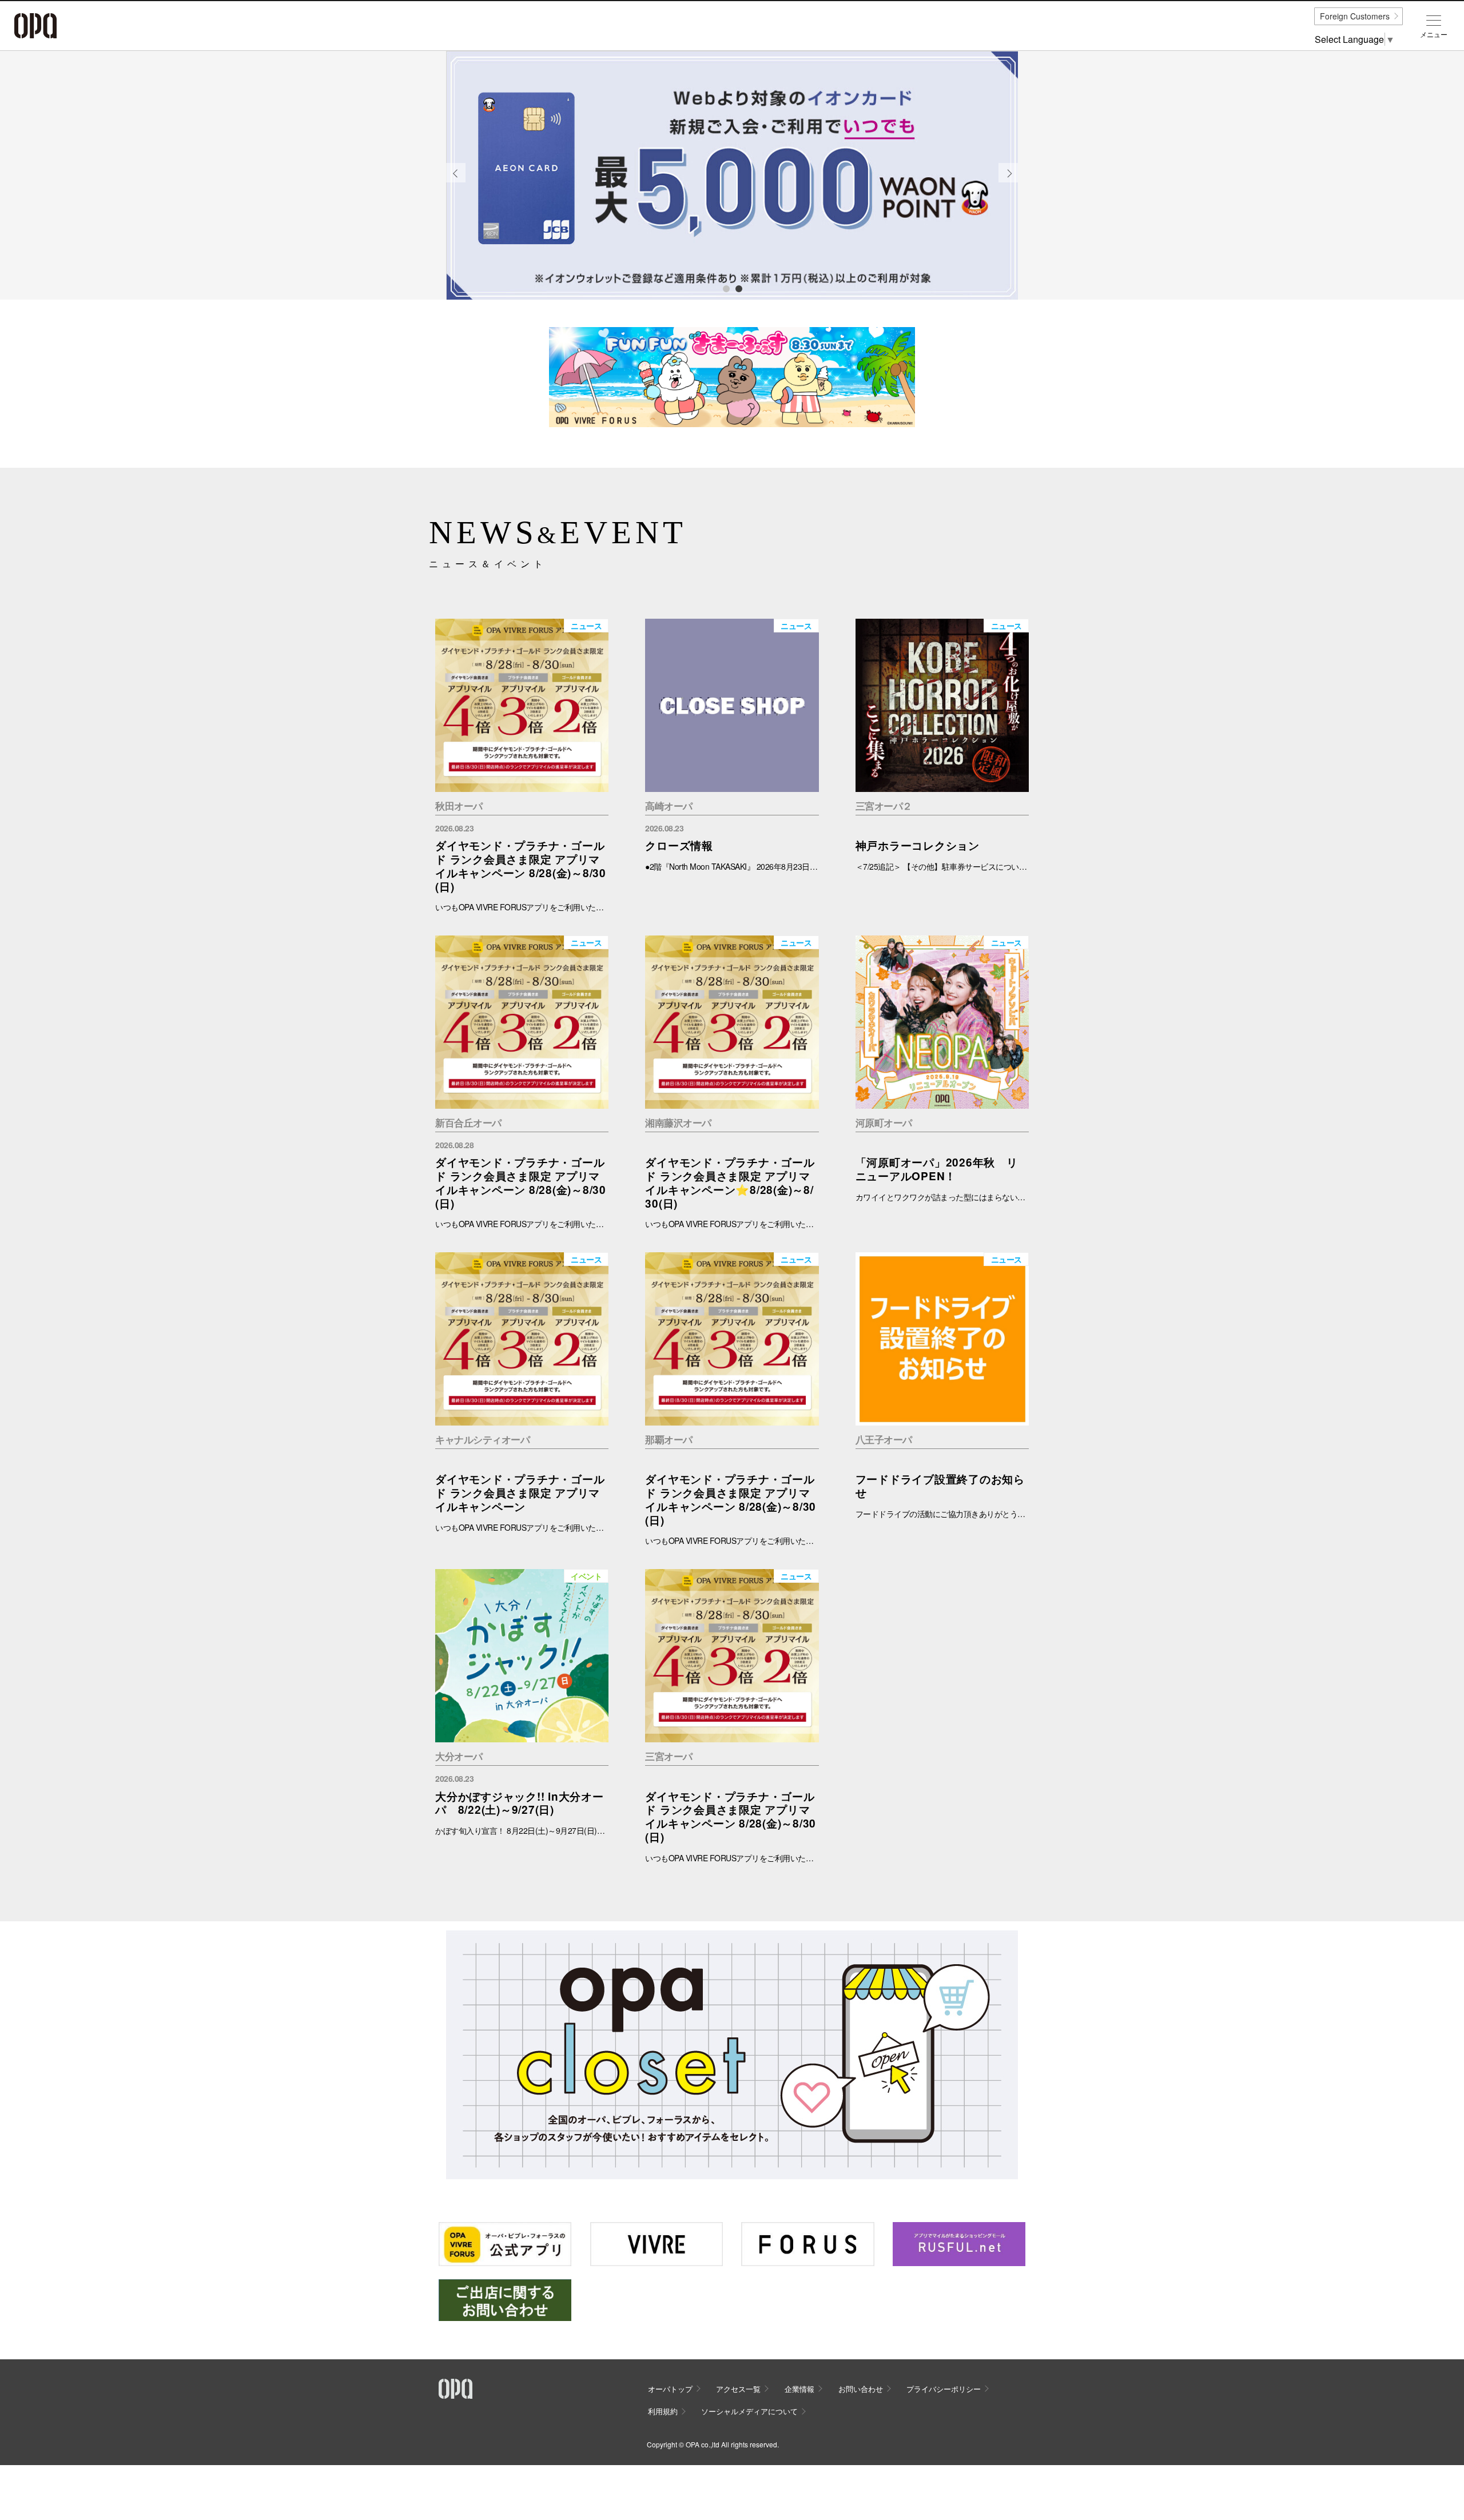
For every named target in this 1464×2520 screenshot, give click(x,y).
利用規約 (663, 2411)
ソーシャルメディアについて (749, 2411)
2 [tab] (738, 288)
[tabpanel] (732, 176)
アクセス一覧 (738, 2389)
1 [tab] (726, 288)
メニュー (1434, 34)
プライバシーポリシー (944, 2389)
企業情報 (799, 2389)
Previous (456, 182)
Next (1009, 182)
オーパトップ (670, 2389)
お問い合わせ (861, 2389)
